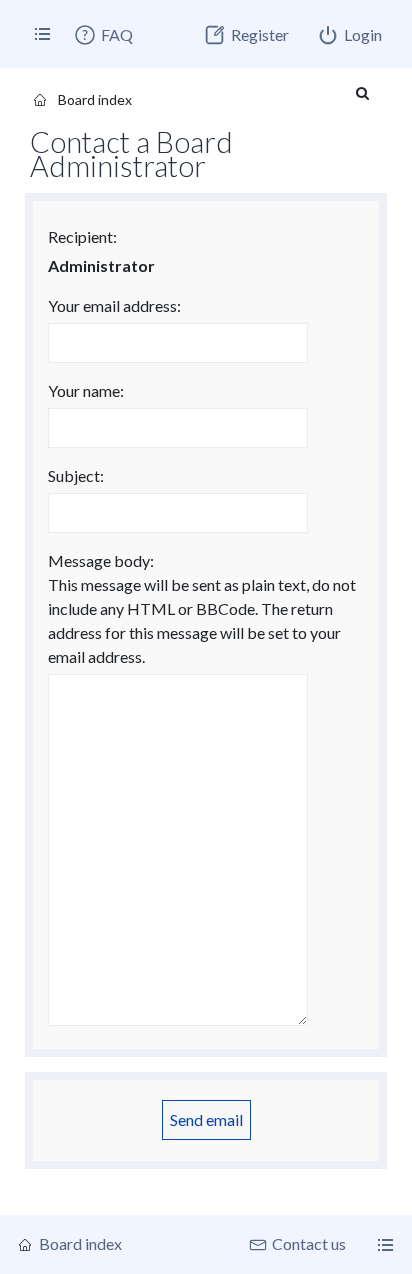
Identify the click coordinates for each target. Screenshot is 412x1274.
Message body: (101, 560)
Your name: (86, 390)
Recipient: (82, 236)
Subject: (76, 475)
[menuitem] (103, 35)
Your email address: (114, 305)
